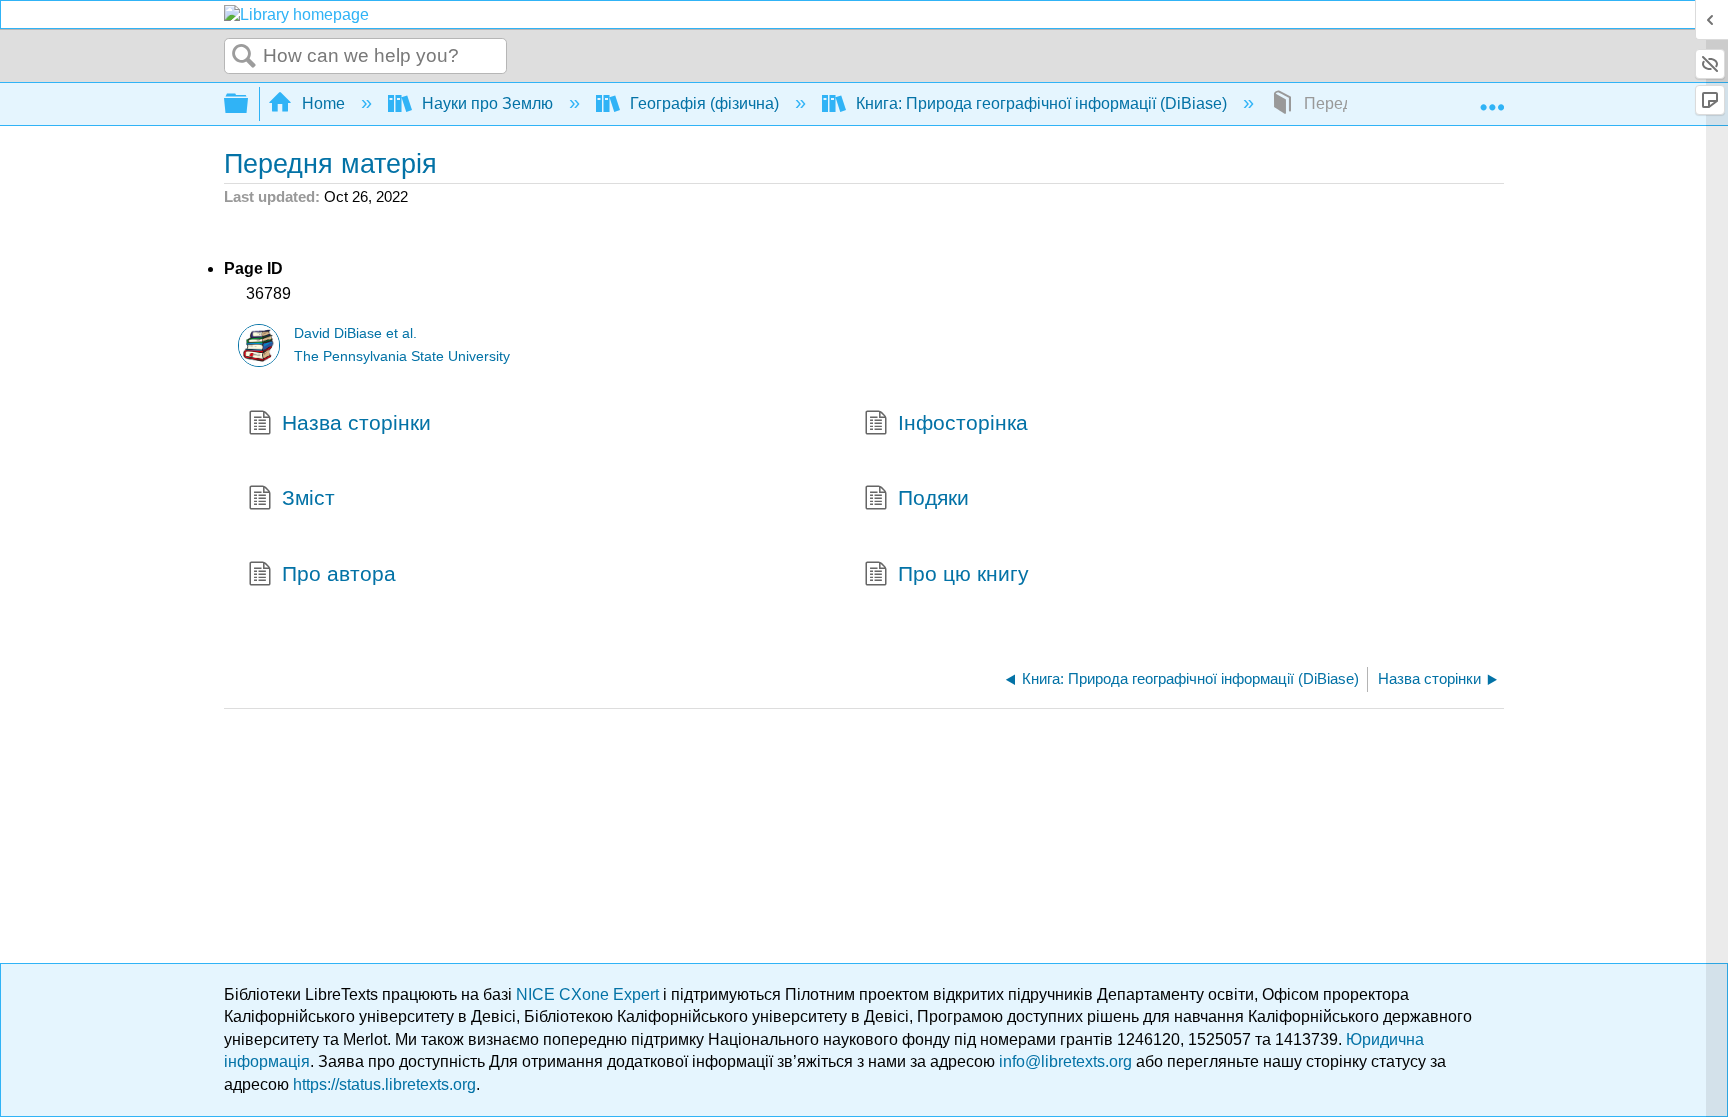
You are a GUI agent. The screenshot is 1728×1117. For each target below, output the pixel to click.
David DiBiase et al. (355, 333)
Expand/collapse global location (1492, 98)
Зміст (308, 497)
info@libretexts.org (1065, 1061)
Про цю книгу (963, 573)
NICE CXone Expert (589, 994)
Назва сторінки (356, 422)
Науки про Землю (487, 103)
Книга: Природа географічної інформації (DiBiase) (1041, 103)
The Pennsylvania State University (402, 356)
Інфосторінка (963, 422)
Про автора (339, 573)
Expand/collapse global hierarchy (249, 104)
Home (323, 103)
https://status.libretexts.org (384, 1084)
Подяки (933, 497)
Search (244, 57)
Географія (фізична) (704, 103)
